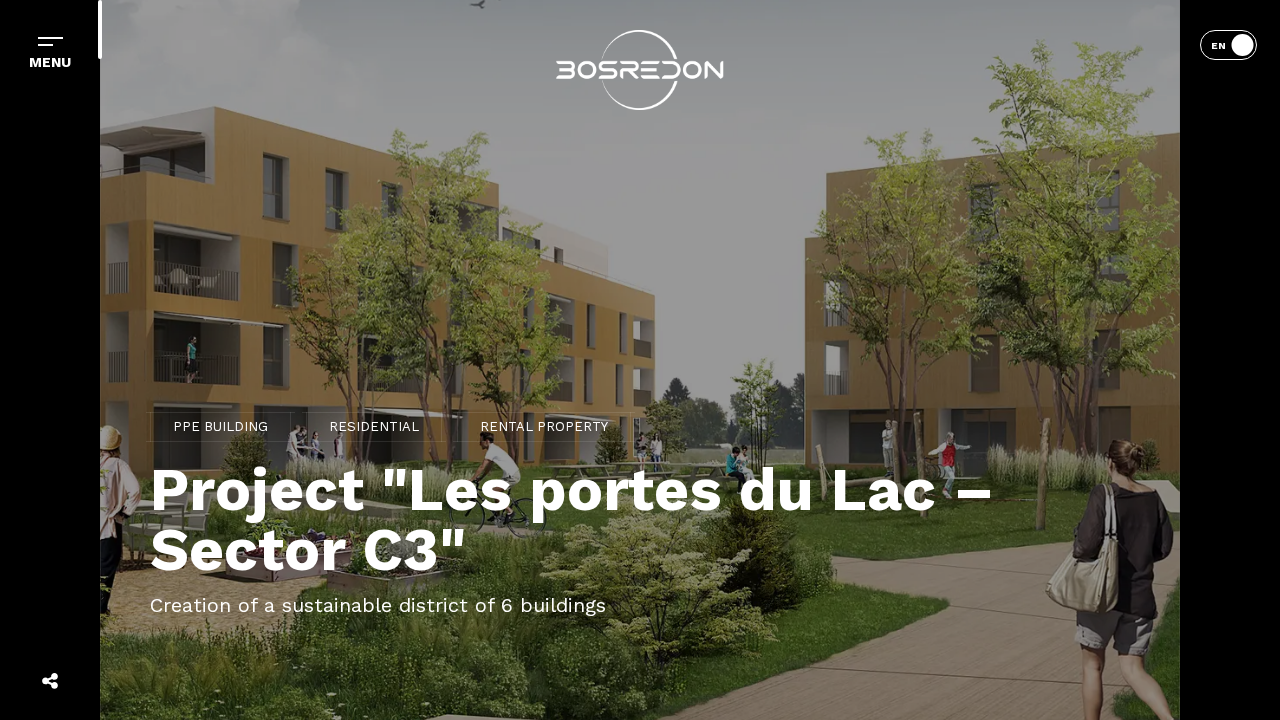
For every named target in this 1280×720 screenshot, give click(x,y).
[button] (639, 70)
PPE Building (220, 426)
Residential (374, 426)
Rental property (544, 426)
